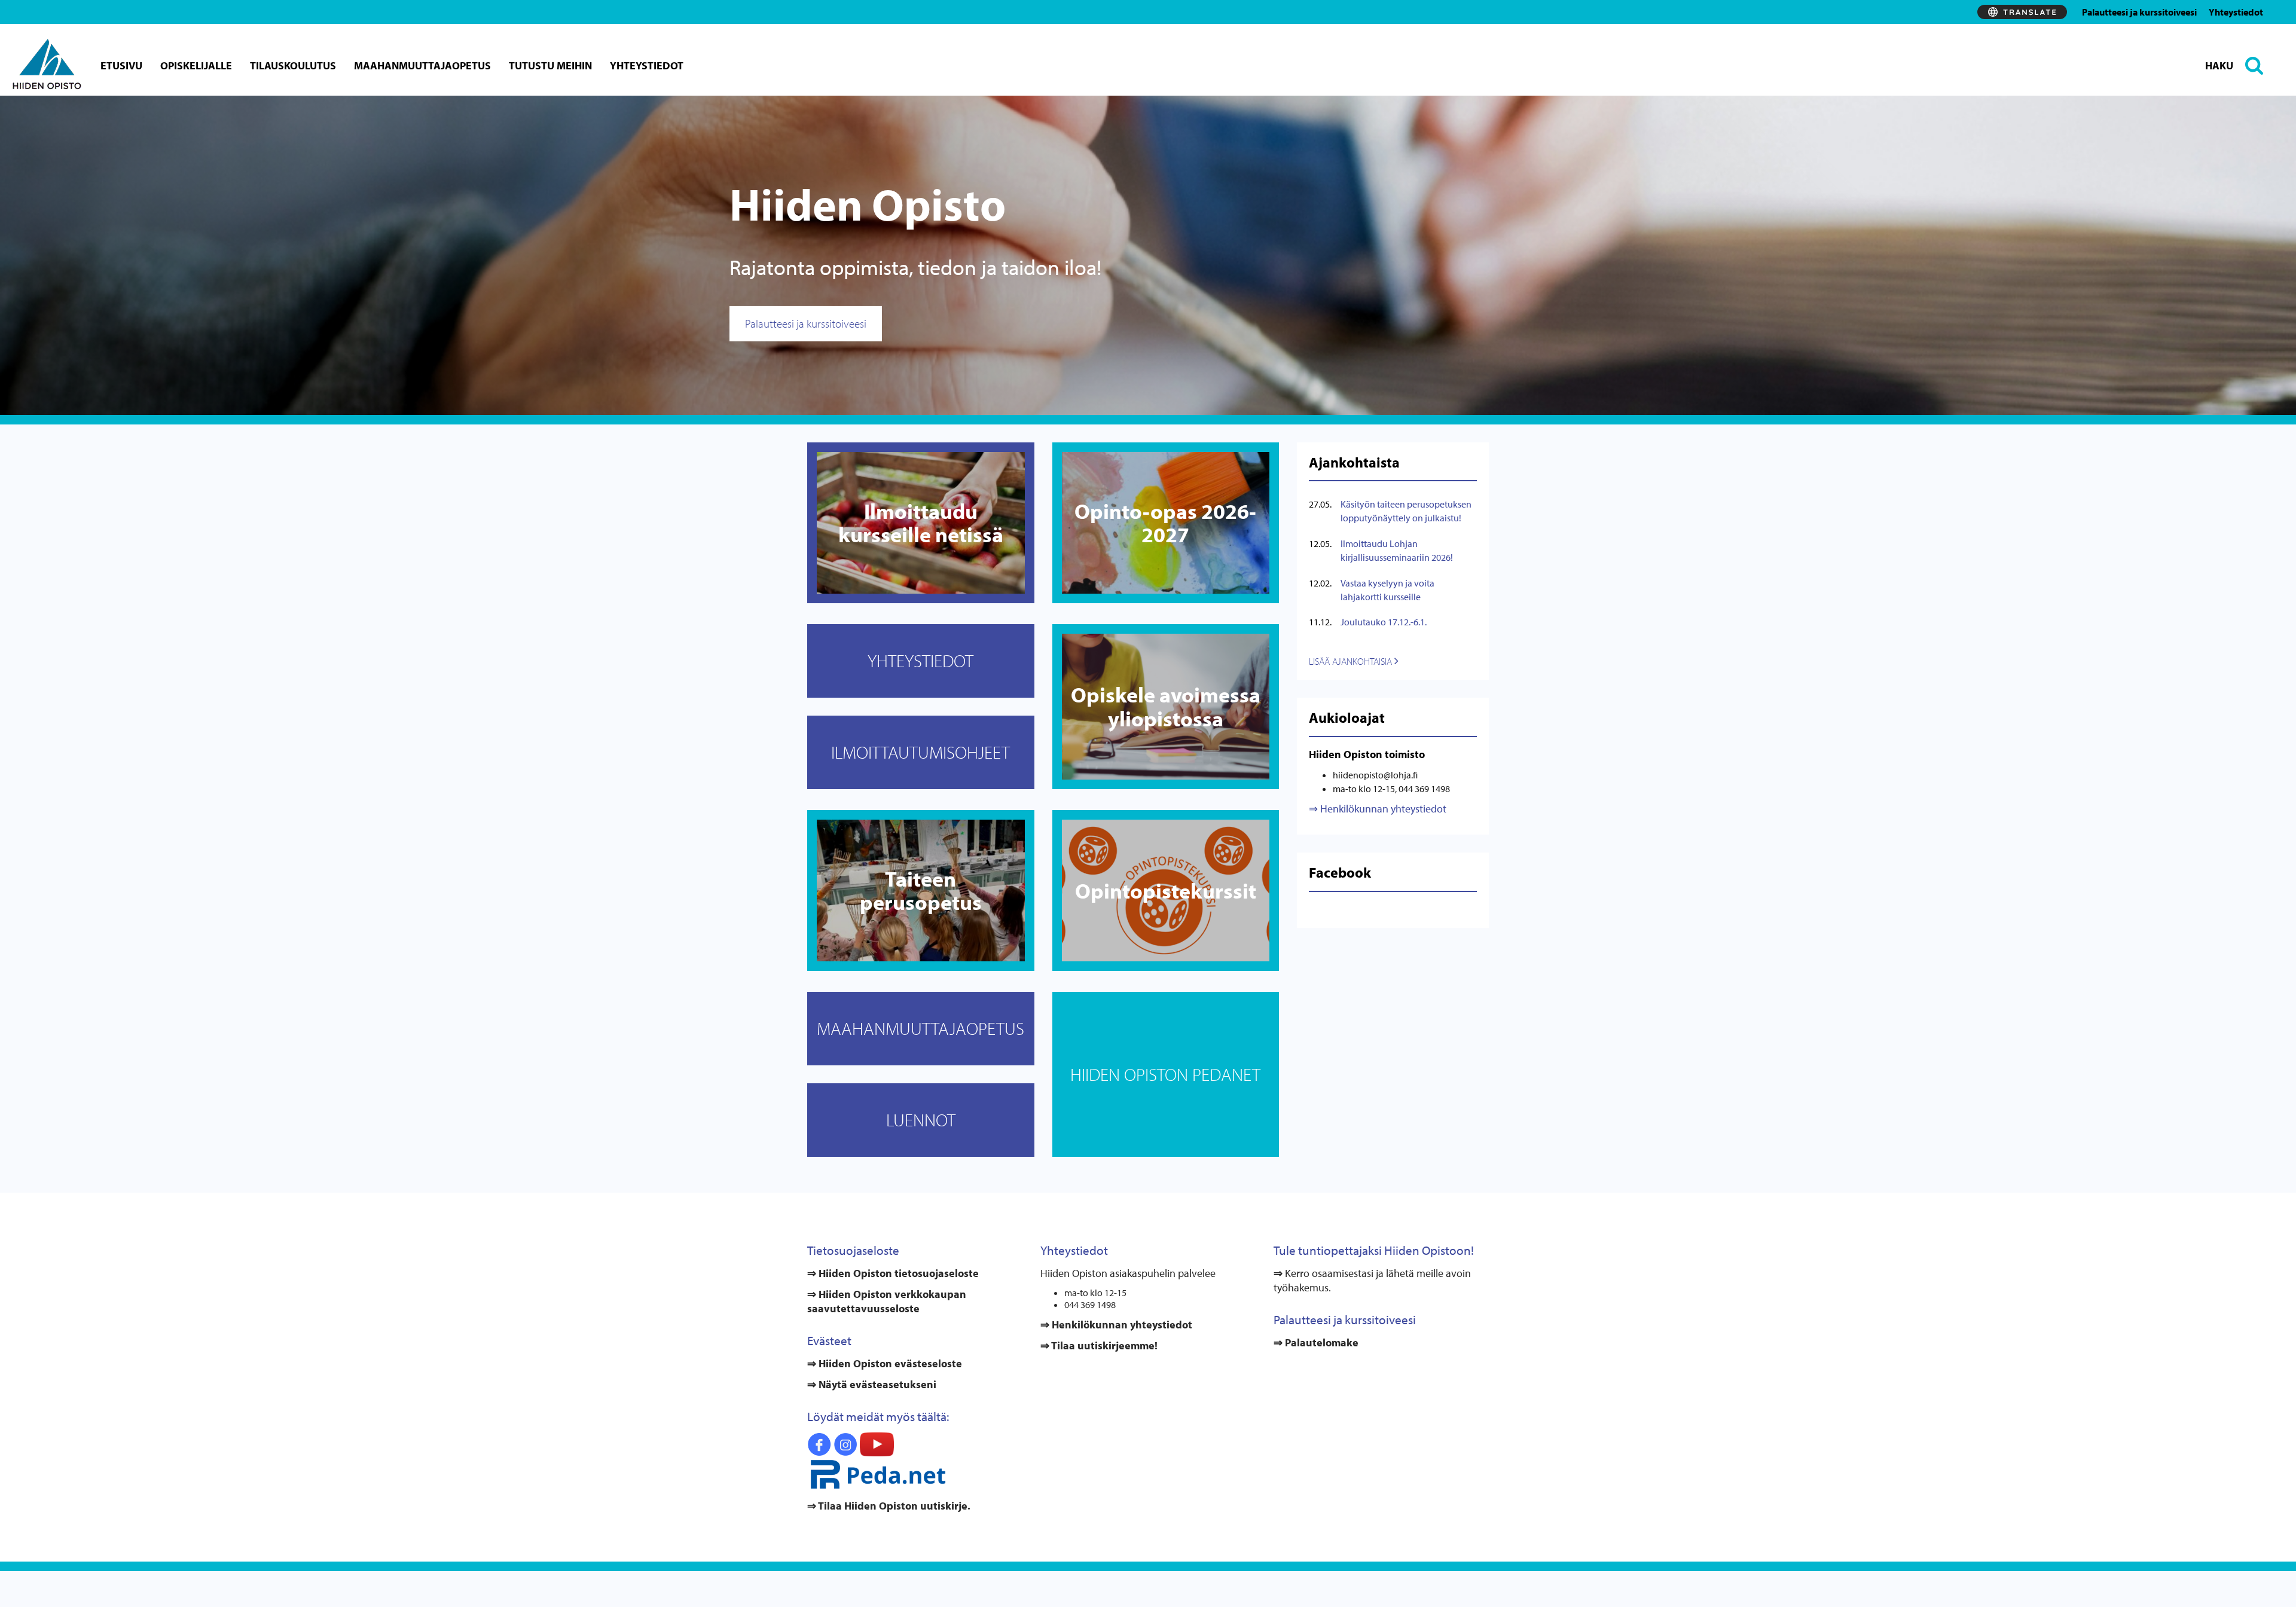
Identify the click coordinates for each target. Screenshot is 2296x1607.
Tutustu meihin (550, 65)
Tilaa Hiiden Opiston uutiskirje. (893, 1506)
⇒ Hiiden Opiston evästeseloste (885, 1363)
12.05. (1320, 543)
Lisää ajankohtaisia (1352, 661)
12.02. (1320, 583)
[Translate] (2022, 12)
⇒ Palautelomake (1316, 1342)
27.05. (1320, 504)
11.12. (1320, 622)
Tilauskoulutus (293, 65)
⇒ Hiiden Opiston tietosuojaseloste (893, 1273)
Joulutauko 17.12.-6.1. (1384, 622)
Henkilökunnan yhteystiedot (1382, 809)
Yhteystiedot (2236, 12)
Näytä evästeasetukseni (877, 1384)
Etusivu (121, 65)
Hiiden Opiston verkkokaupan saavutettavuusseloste (887, 1301)
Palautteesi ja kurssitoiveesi (2139, 12)
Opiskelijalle (196, 65)
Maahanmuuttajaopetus (422, 65)
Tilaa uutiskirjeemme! (1103, 1345)
